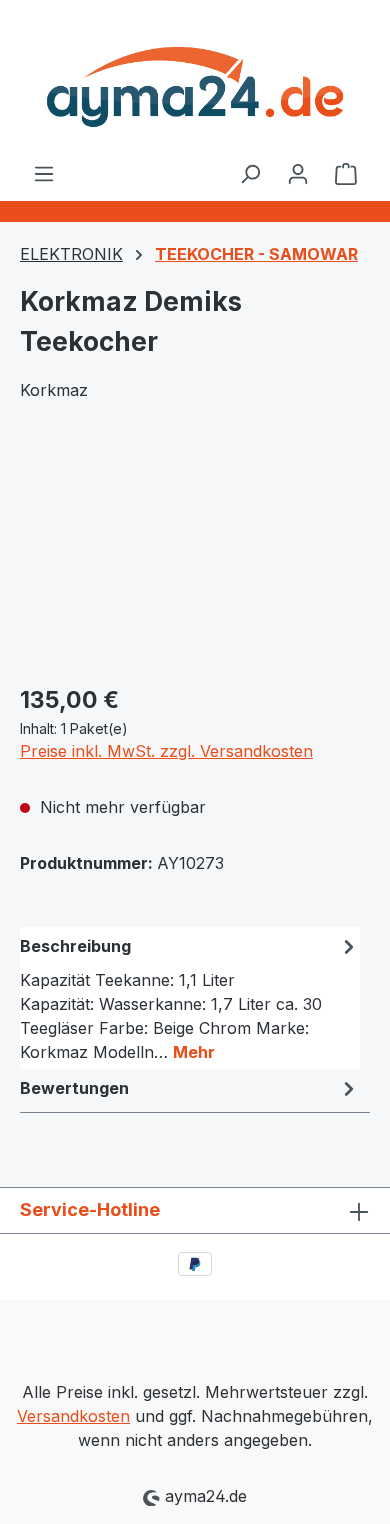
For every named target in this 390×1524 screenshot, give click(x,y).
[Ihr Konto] (298, 173)
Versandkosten (73, 1416)
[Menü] (44, 173)
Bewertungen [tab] (74, 1088)
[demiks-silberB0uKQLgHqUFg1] (195, 554)
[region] (195, 554)
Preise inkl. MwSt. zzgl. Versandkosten (166, 751)
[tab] (190, 998)
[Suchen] (250, 173)
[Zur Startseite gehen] (195, 80)
